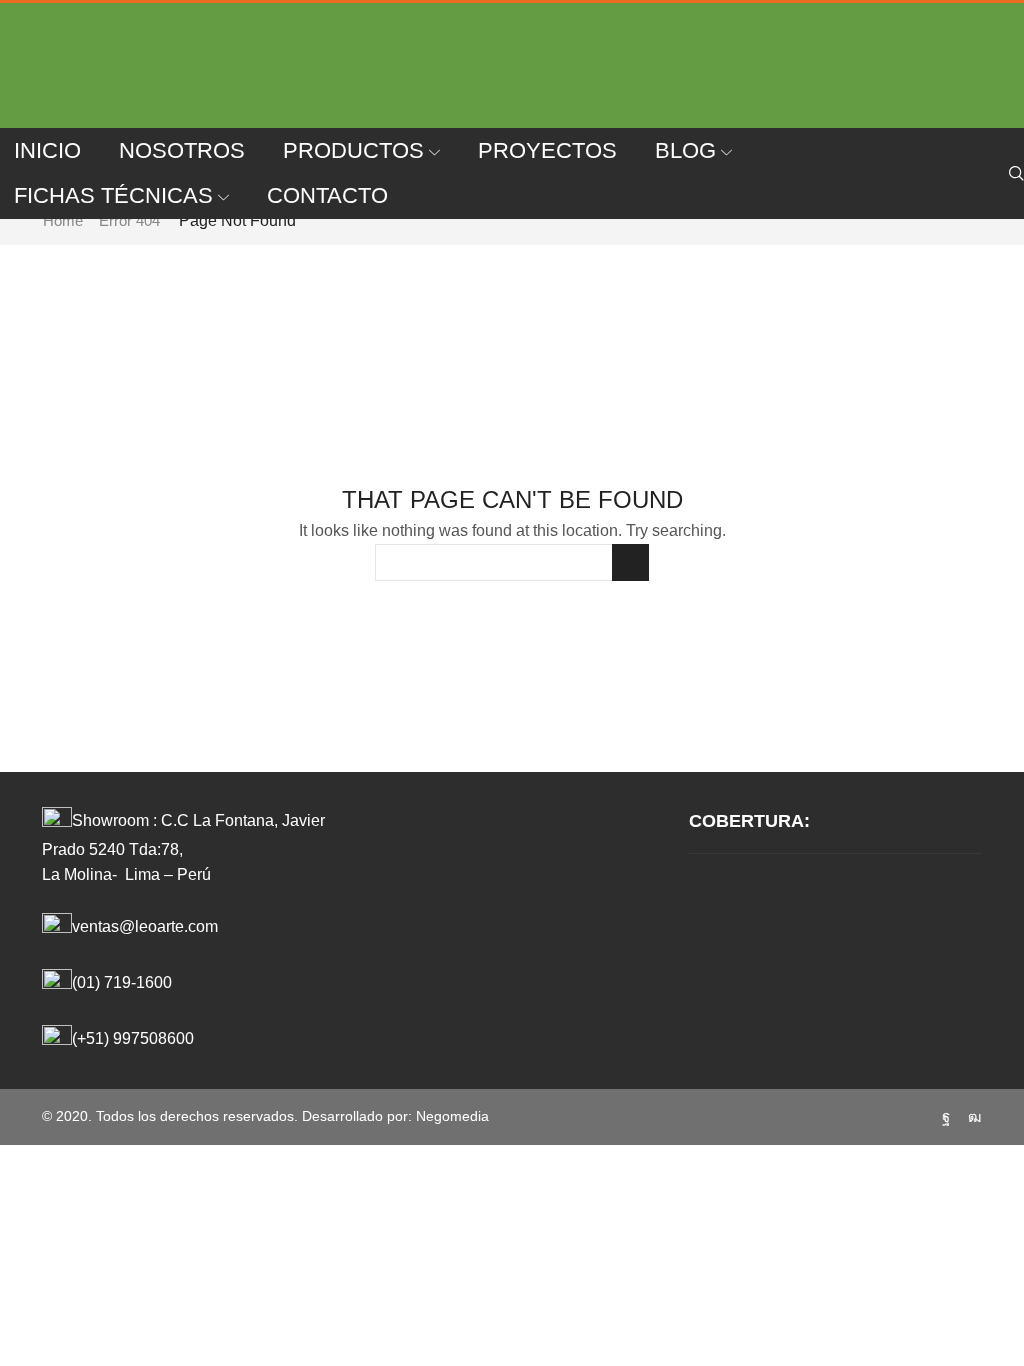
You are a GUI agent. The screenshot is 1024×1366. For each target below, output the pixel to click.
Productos (353, 150)
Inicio (47, 150)
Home (63, 220)
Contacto (327, 195)
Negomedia (452, 1116)
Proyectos (547, 150)
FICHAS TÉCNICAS (113, 195)
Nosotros (182, 150)
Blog (685, 150)
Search (630, 562)
